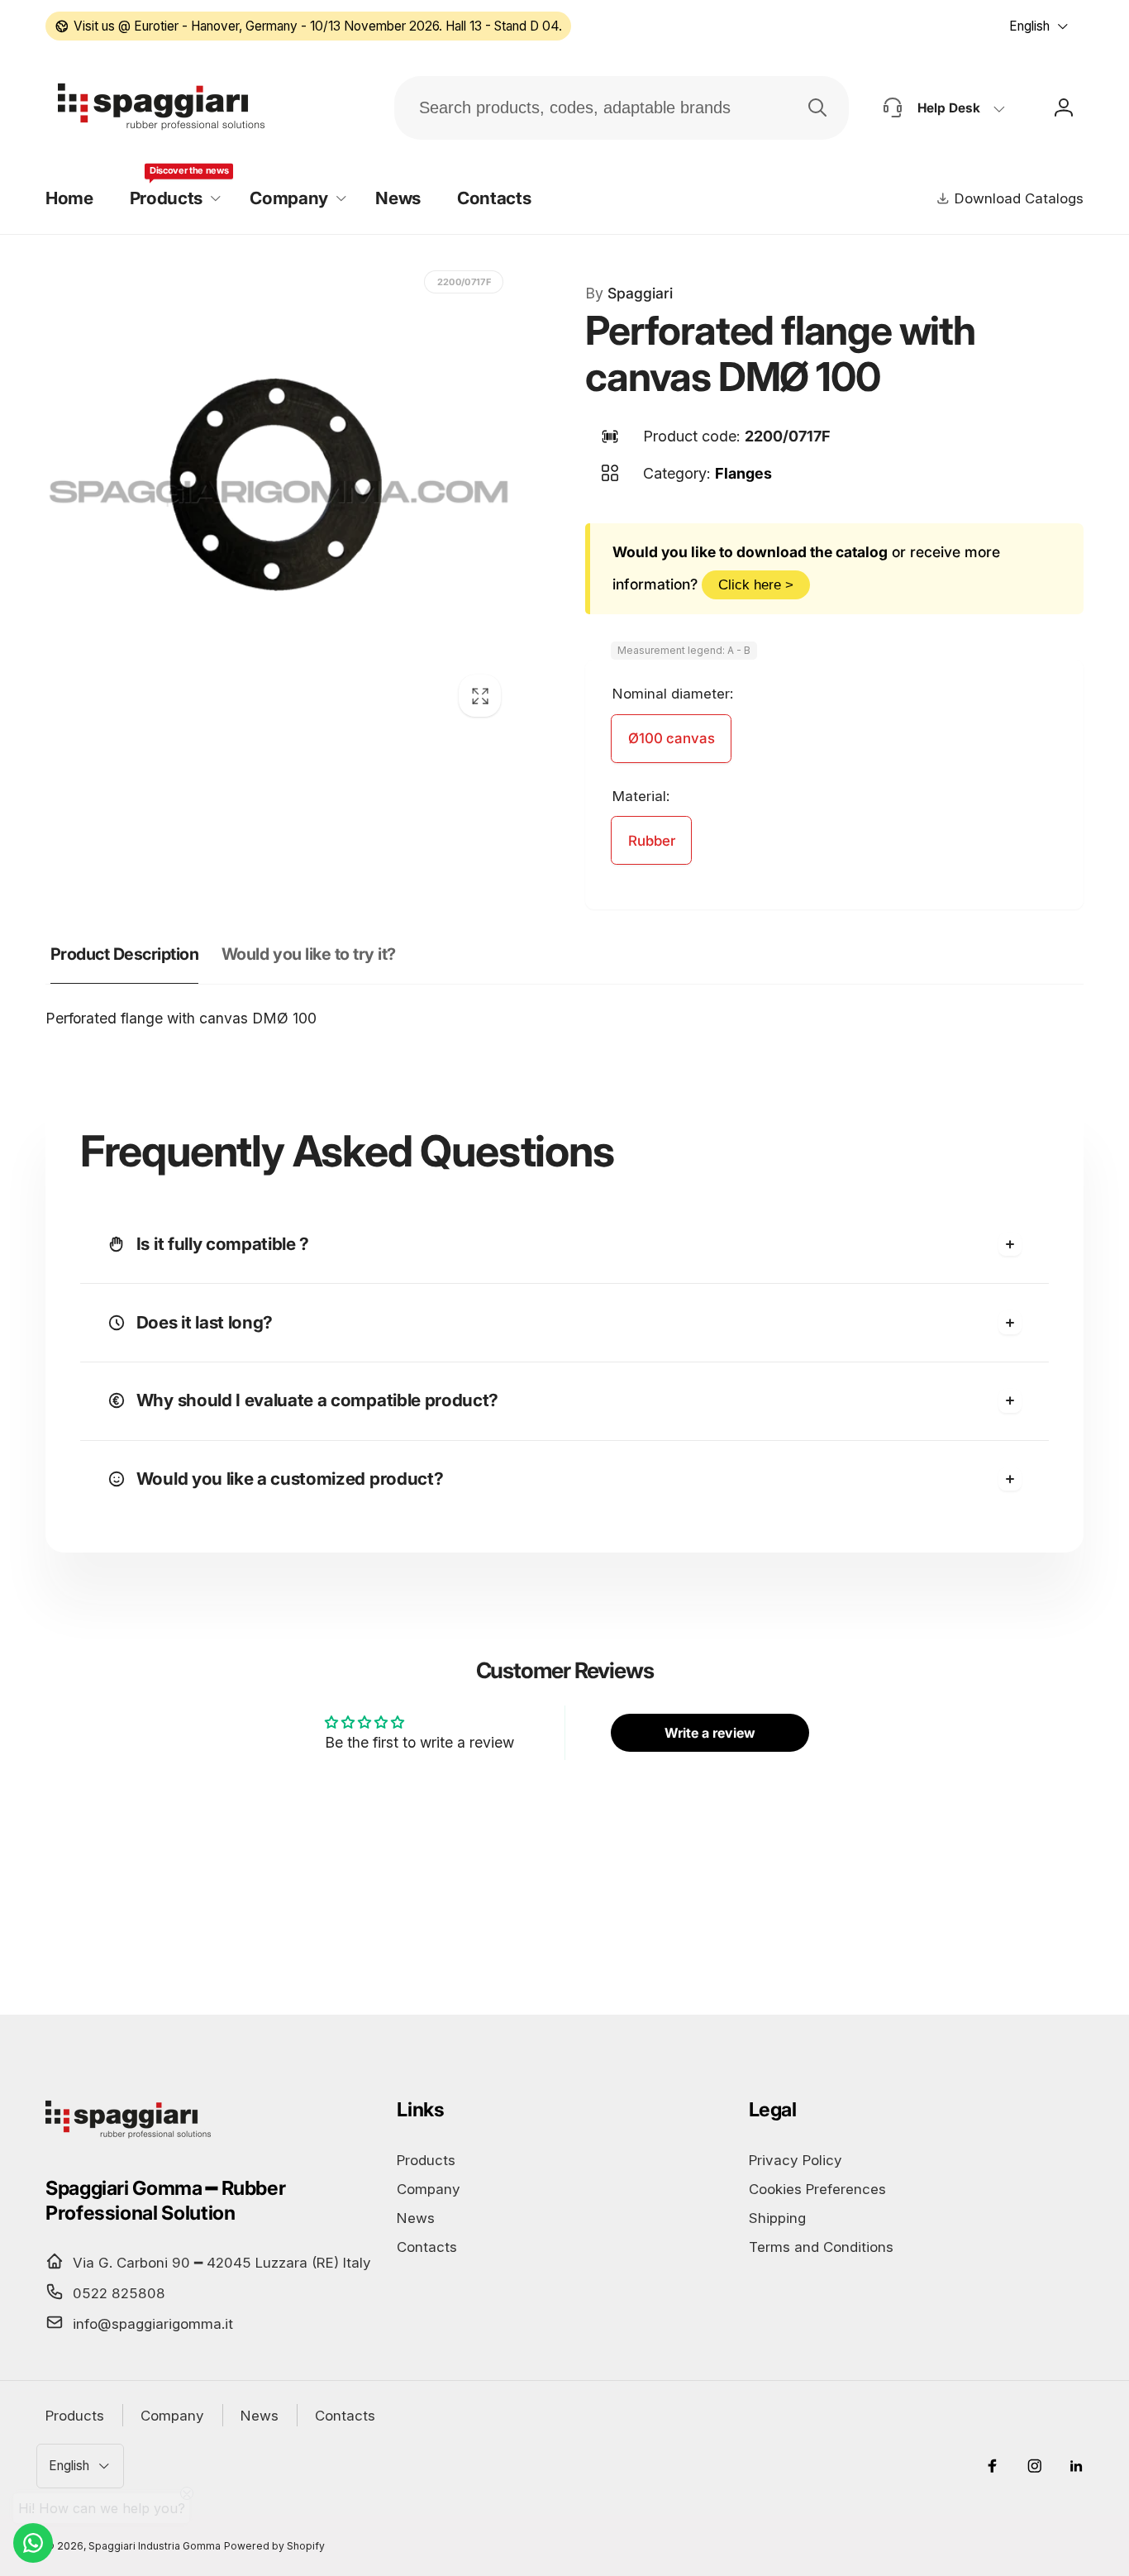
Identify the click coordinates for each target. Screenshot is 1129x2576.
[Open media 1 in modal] (279, 495)
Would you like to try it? (309, 954)
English (1029, 26)
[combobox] (622, 108)
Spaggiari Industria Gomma (155, 2546)
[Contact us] (33, 2543)
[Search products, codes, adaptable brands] (817, 107)
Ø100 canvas (672, 738)
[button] (171, 199)
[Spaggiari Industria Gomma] (128, 2137)
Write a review (710, 1733)
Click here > (756, 584)
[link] (308, 26)
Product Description (125, 954)
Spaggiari (629, 293)
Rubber (652, 841)
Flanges (743, 473)
